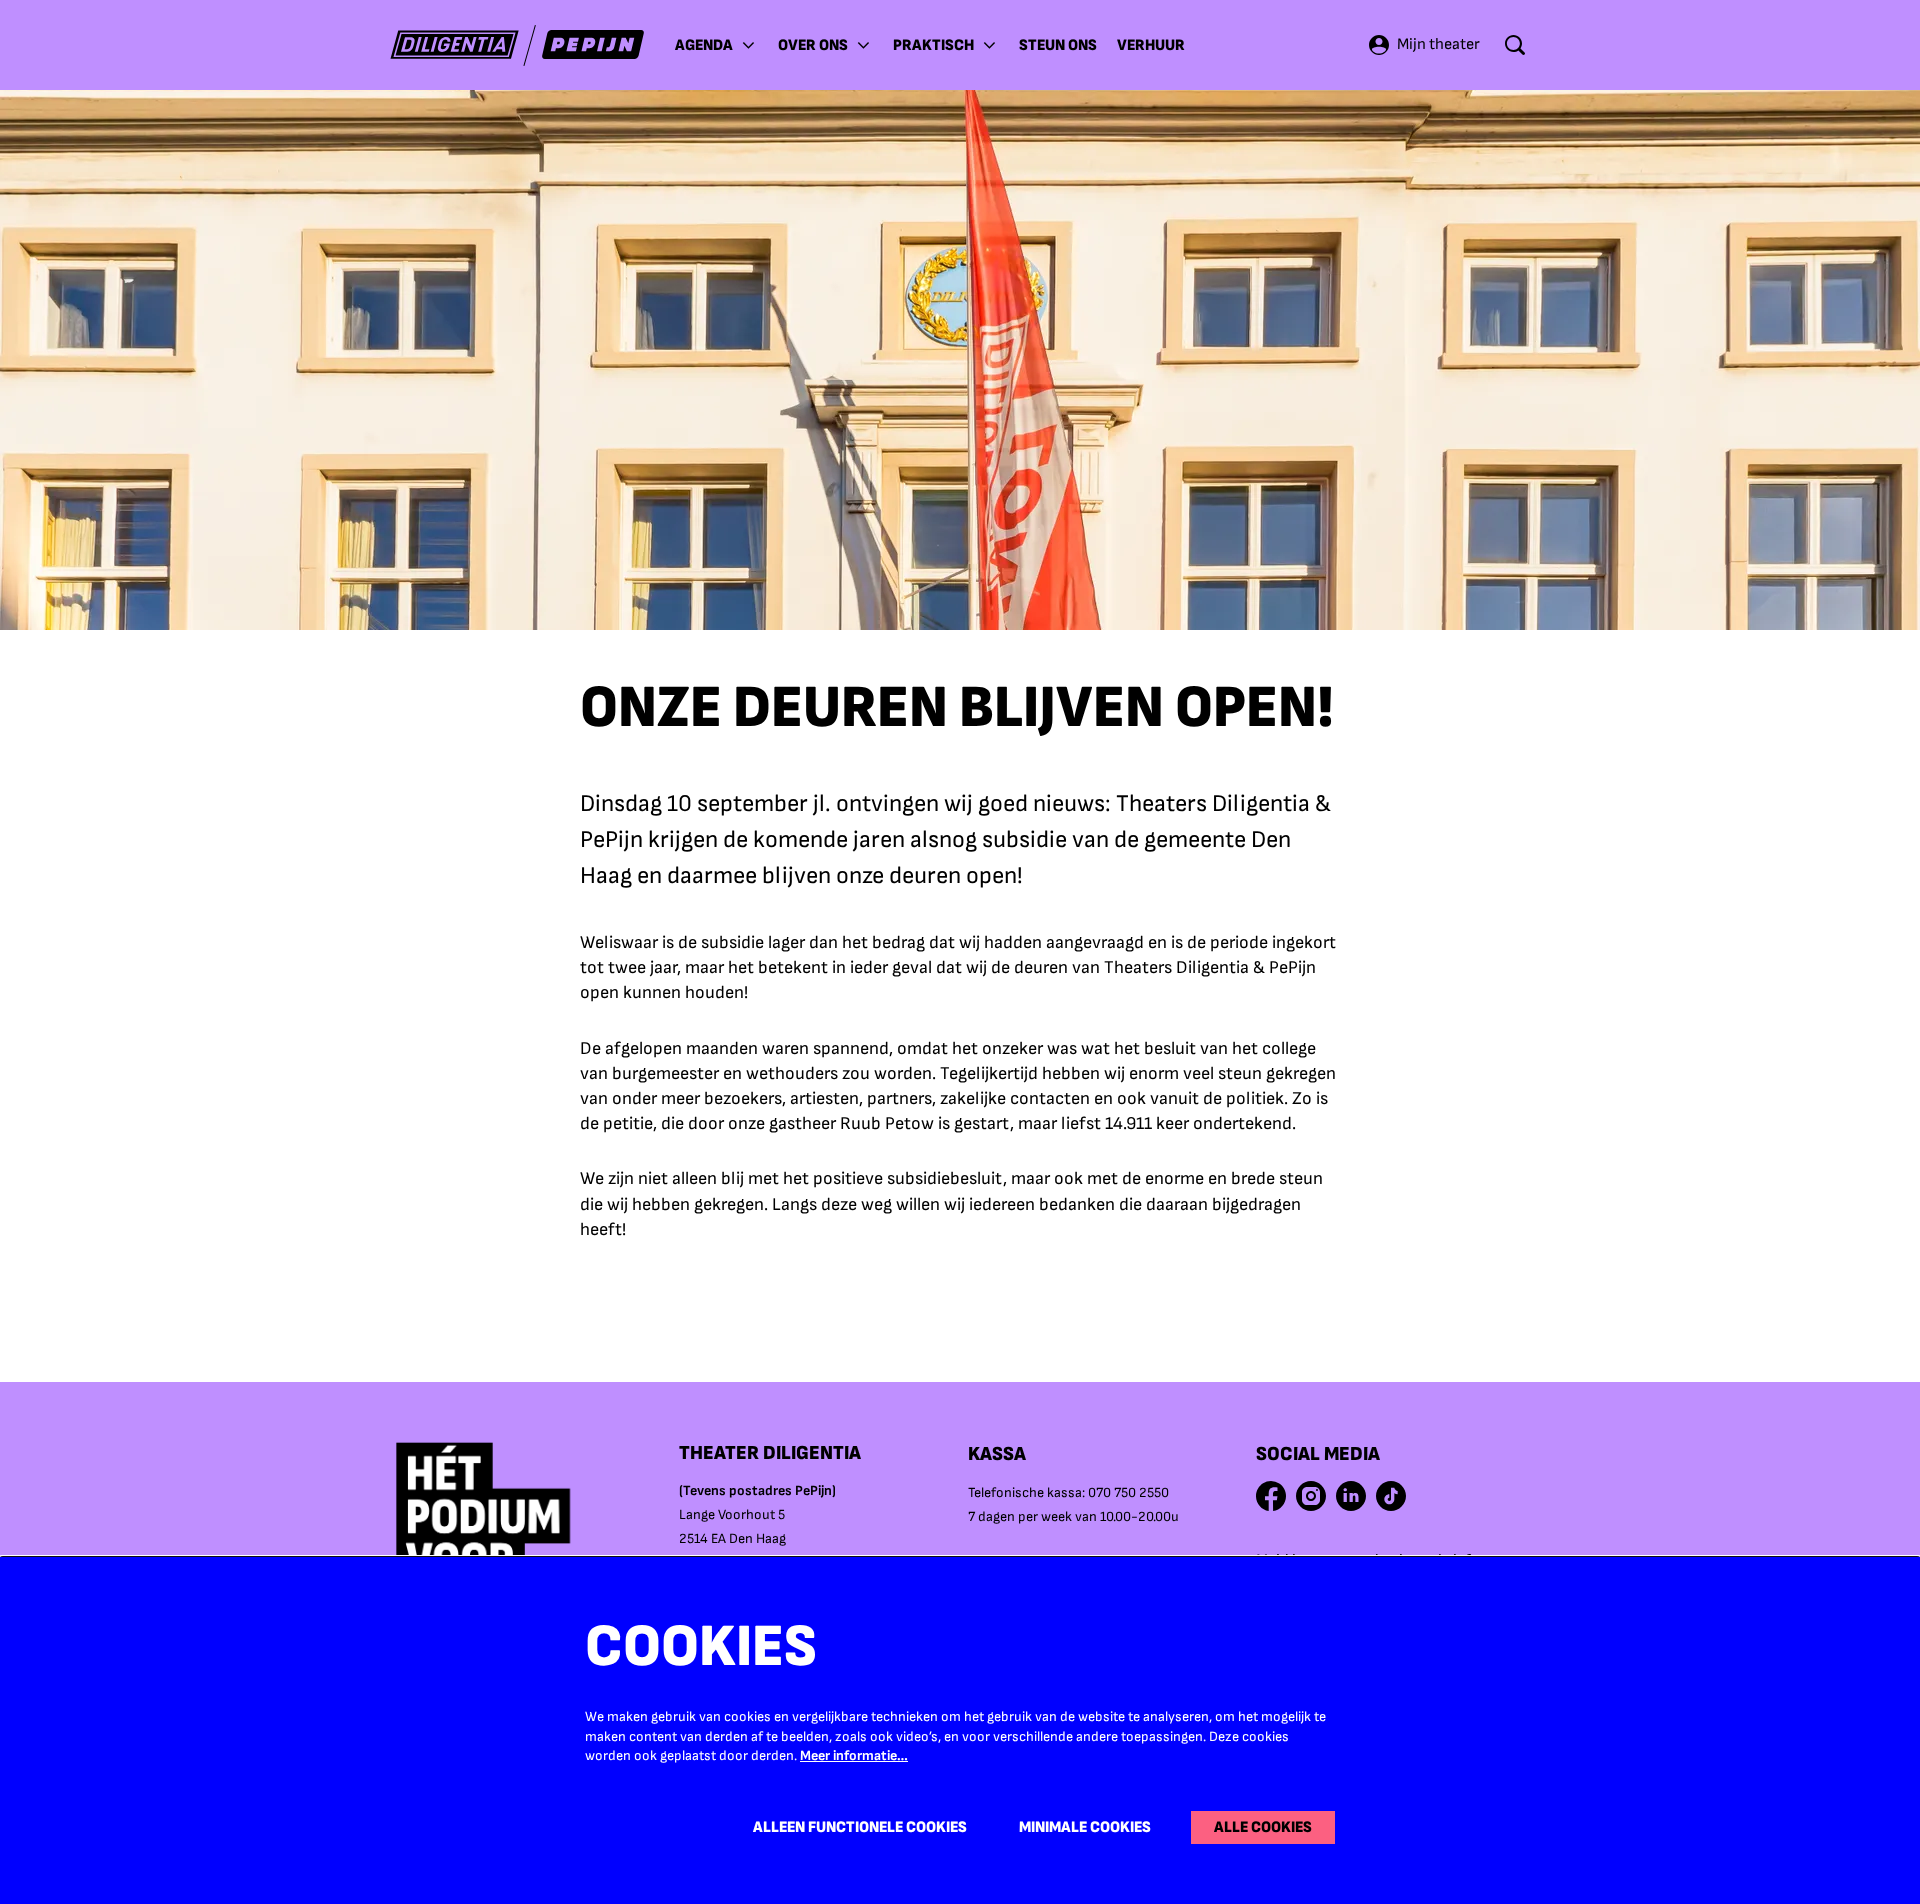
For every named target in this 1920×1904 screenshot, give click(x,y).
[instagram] (1311, 1496)
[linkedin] (1351, 1496)
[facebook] (1271, 1496)
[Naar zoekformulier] (1515, 45)
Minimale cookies (1085, 1827)
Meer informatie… (854, 1755)
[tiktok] (1391, 1496)
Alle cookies (1263, 1827)
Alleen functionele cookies (860, 1827)
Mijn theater (1438, 44)
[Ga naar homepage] (517, 45)
